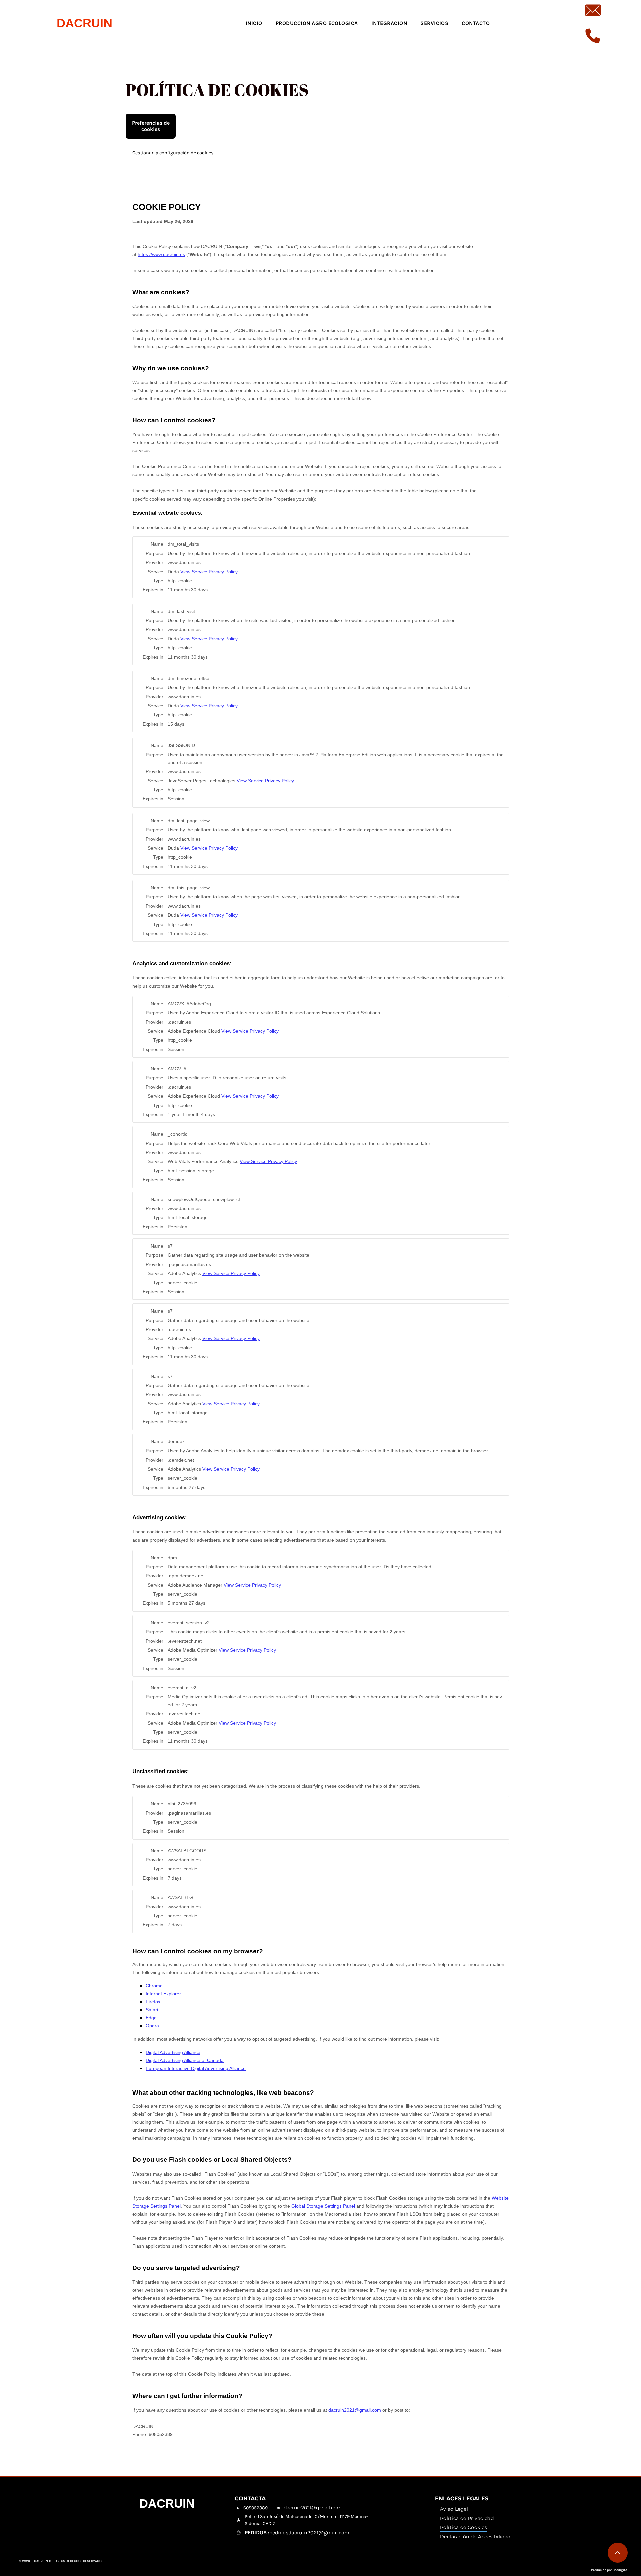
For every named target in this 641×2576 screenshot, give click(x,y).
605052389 (256, 2508)
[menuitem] (254, 23)
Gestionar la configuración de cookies (173, 153)
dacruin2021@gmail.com (313, 2508)
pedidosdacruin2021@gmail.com (309, 2532)
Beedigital (620, 2570)
